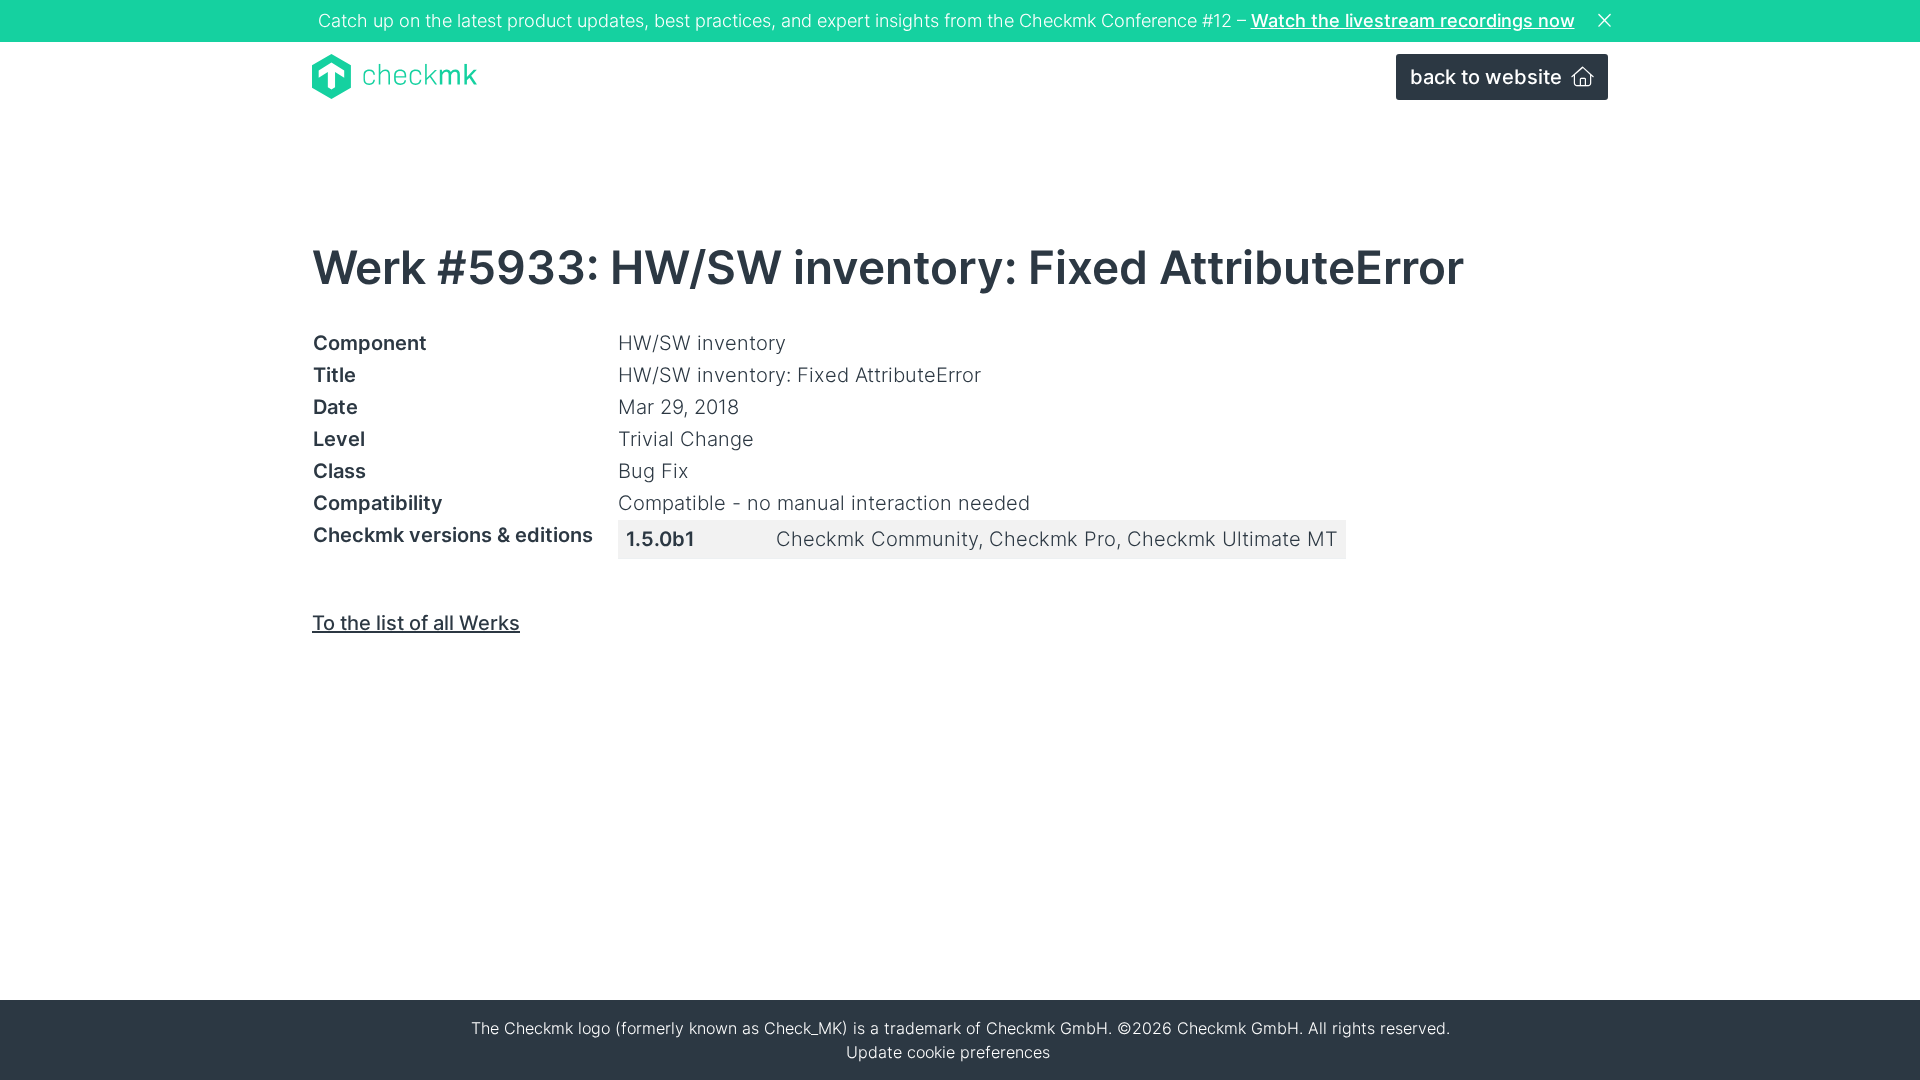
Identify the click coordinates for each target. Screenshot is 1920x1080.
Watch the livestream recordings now (1413, 20)
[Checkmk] (394, 76)
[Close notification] (1607, 21)
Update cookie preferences (948, 1052)
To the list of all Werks (416, 623)
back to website (1488, 77)
